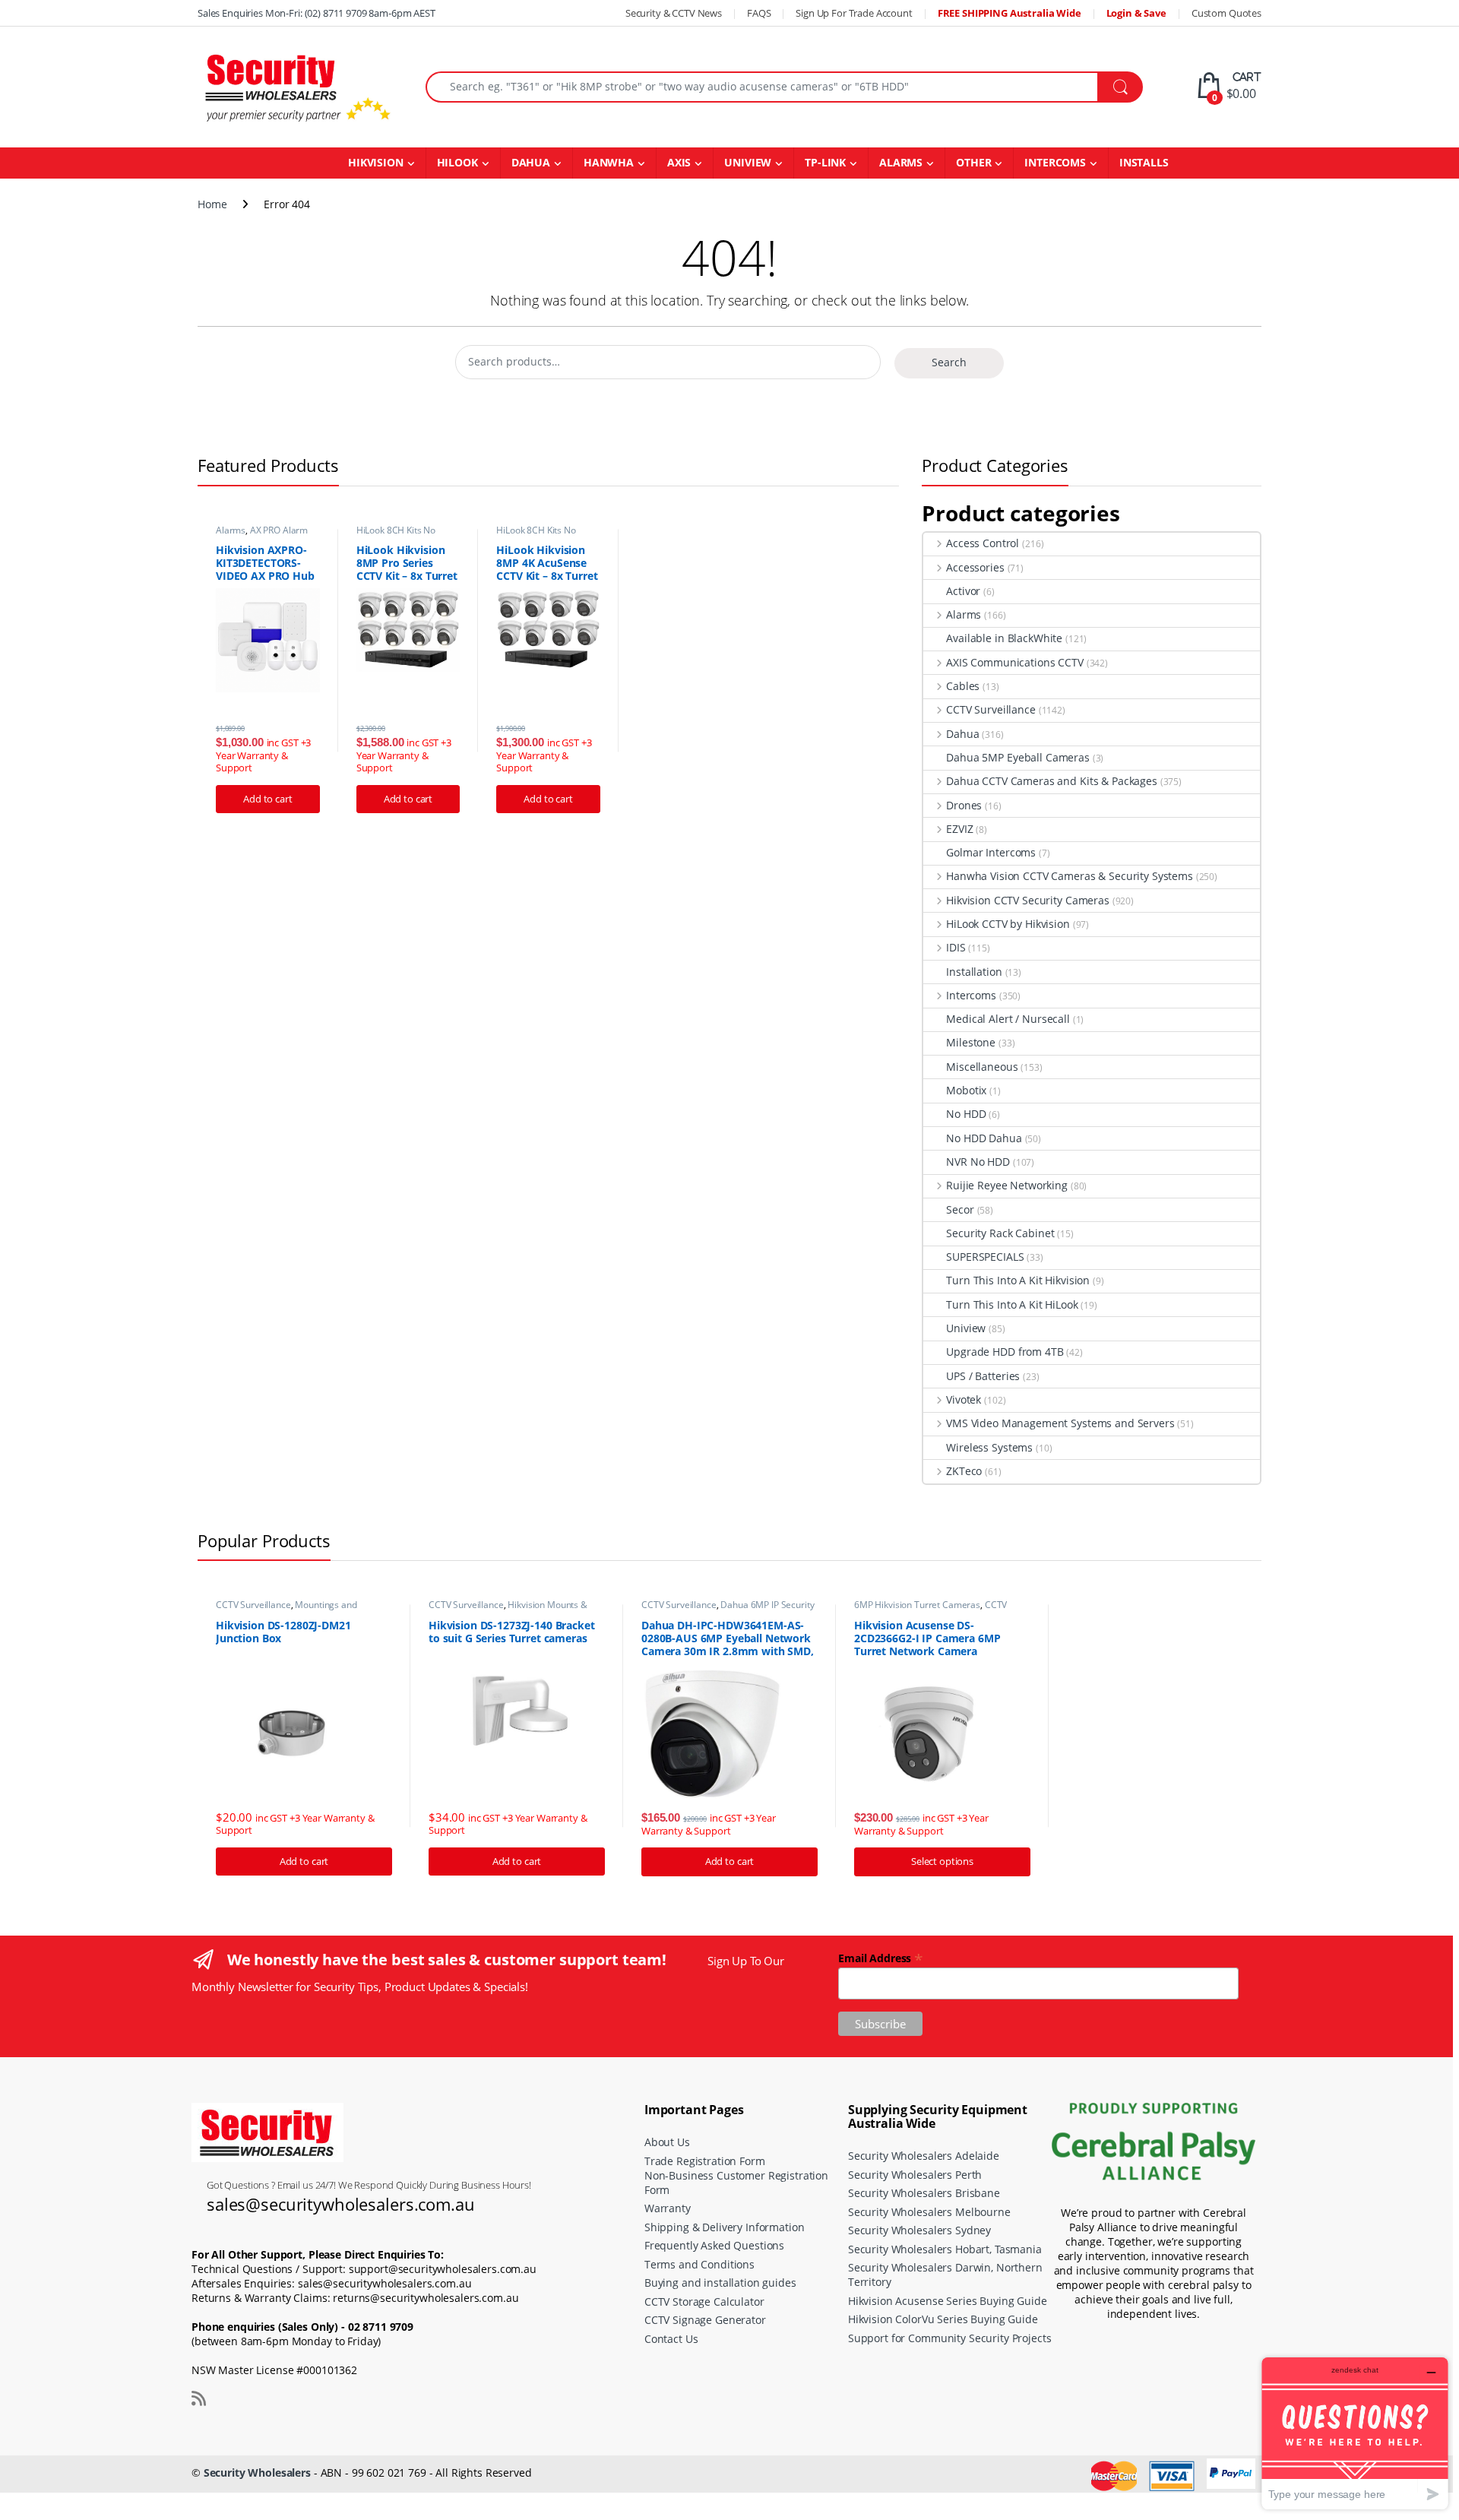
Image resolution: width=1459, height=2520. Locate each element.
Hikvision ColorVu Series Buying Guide (943, 2319)
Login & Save (1136, 13)
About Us (667, 2142)
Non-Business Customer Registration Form (736, 2183)
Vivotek (964, 1399)
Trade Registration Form (705, 2161)
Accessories (975, 567)
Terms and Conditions (699, 2264)
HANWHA (609, 162)
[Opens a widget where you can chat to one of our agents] (1355, 2433)
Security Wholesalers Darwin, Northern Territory (945, 2275)
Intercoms (971, 995)
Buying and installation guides (720, 2283)
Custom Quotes (1226, 13)
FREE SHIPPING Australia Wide (1010, 13)
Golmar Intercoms (991, 852)
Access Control (983, 543)
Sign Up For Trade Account (854, 13)
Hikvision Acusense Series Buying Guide (948, 2301)
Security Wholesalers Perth (915, 2175)
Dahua (962, 734)
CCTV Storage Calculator (704, 2302)
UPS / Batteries (983, 1376)
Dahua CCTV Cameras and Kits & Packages (1052, 781)
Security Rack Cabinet (1000, 1233)
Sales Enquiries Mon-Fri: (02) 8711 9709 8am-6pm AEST (316, 13)
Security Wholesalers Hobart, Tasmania (945, 2249)
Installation (974, 972)
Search (949, 362)
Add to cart (267, 799)
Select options (942, 1861)
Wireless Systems (989, 1447)
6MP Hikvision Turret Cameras (917, 1605)
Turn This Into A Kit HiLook (1012, 1304)
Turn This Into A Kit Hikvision (1018, 1280)
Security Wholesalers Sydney (919, 2230)
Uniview (966, 1328)
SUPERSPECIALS (985, 1257)
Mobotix (966, 1090)
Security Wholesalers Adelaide (924, 2156)
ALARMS (901, 162)
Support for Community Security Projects (950, 2338)
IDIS (956, 947)
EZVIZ (959, 829)
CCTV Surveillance (991, 709)
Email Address (881, 1957)
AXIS (679, 162)
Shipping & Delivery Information (725, 2227)
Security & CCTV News (674, 13)
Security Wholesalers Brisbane (924, 2193)
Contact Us (671, 2339)
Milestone (971, 1042)
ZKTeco (964, 1471)
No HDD (966, 1114)
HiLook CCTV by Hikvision (1008, 924)
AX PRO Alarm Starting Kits (262, 535)
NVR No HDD (978, 1162)
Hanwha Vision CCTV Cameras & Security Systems (1070, 876)
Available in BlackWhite (1004, 638)
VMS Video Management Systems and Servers (1060, 1423)
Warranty (668, 2208)
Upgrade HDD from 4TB (1005, 1352)
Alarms (231, 530)
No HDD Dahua (984, 1138)
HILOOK (457, 162)
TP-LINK (825, 162)
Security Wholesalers (257, 2473)
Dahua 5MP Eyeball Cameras (1018, 757)
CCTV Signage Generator (705, 2320)
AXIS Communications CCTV (1014, 662)
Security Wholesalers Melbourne (929, 2212)
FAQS (759, 13)
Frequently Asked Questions (714, 2245)
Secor (960, 1209)
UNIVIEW (748, 162)
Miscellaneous (982, 1067)
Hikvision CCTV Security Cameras (1028, 900)
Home (212, 204)
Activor (963, 591)
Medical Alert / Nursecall (1008, 1019)
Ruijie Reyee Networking (1007, 1185)
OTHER (973, 162)
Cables (963, 686)
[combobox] (762, 87)
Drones (964, 805)
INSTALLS (1144, 162)
